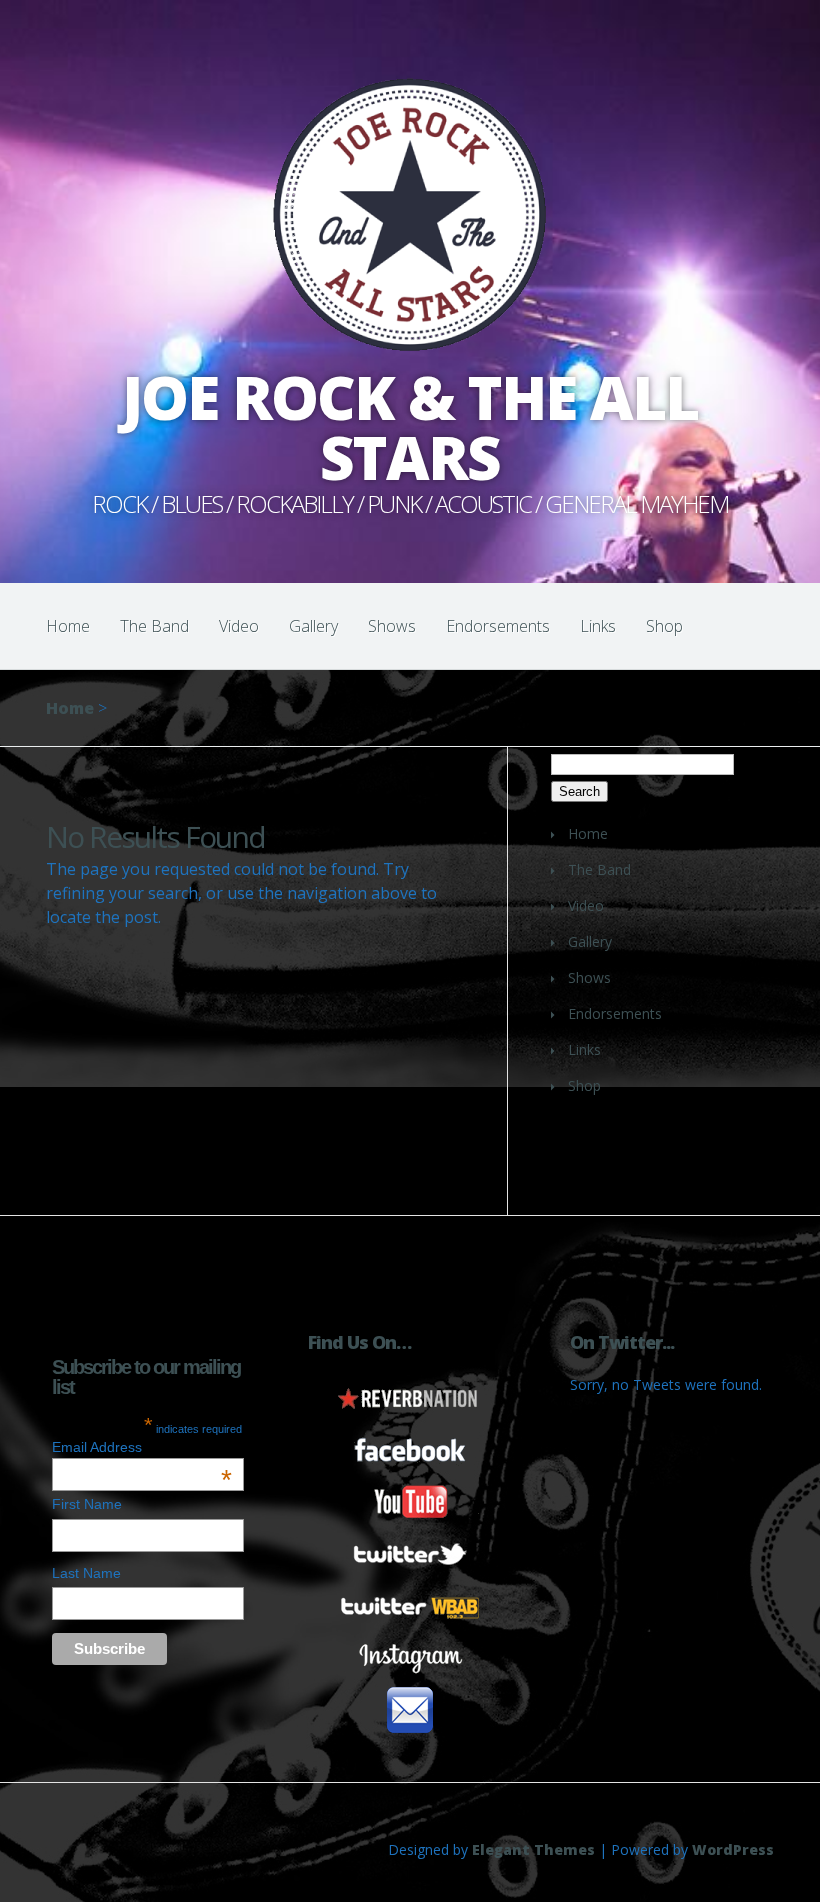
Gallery (313, 626)
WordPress (733, 1849)
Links (598, 626)
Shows (392, 626)
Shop (664, 626)
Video (239, 626)
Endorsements (498, 626)
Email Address (142, 1447)
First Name (87, 1504)
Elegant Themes (533, 1849)
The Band (154, 626)
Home (68, 626)
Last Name (86, 1573)
